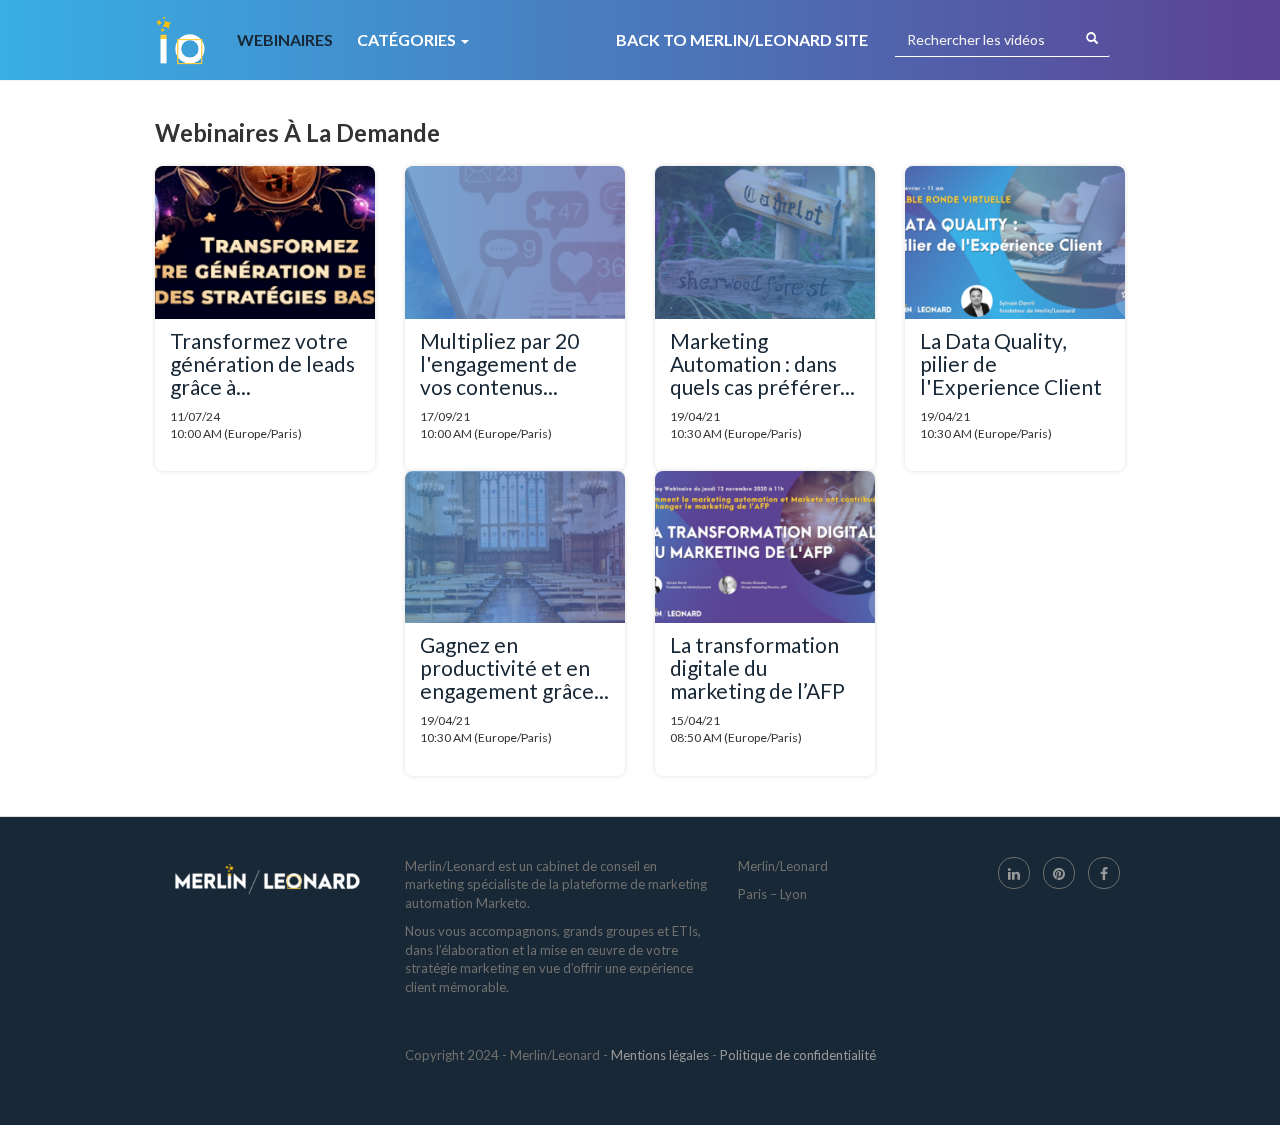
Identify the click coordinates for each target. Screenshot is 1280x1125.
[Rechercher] (1092, 39)
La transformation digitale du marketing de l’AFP (757, 667)
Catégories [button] (408, 39)
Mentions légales (660, 1055)
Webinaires (285, 39)
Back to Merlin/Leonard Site (742, 39)
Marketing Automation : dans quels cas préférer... (762, 363)
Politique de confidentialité (798, 1055)
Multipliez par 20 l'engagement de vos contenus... (499, 363)
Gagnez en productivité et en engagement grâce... (514, 667)
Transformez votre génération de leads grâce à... (262, 363)
